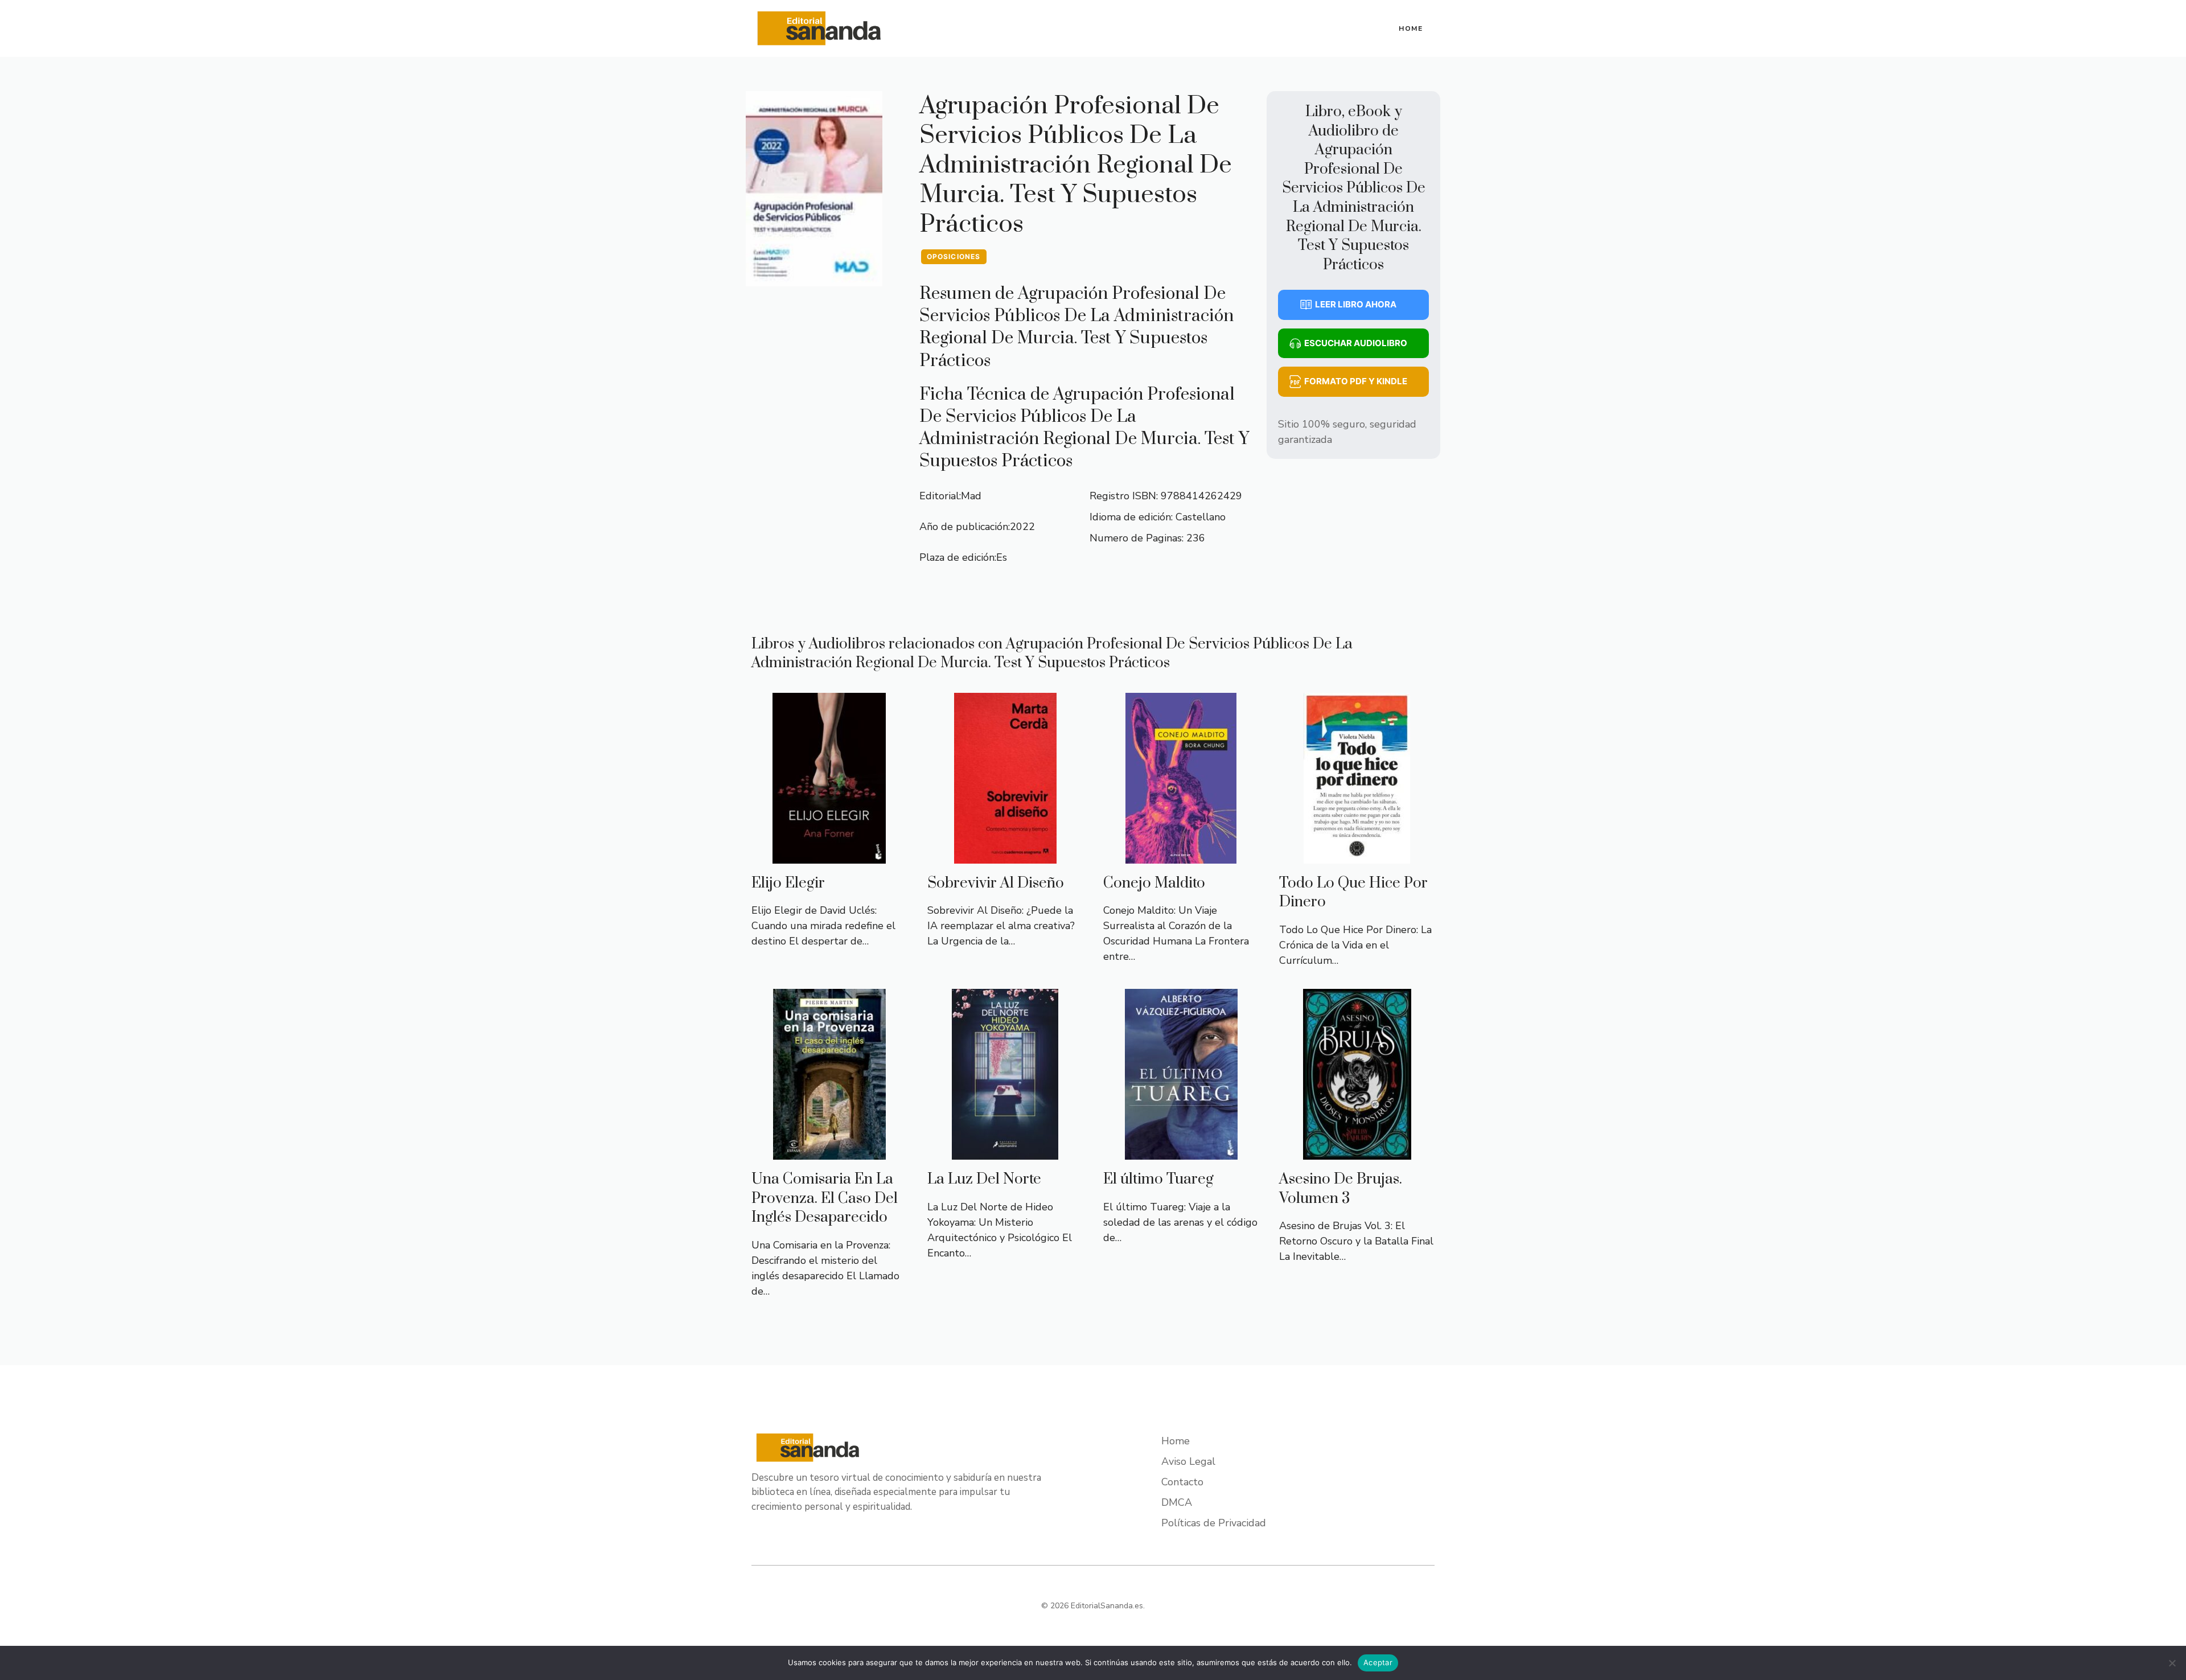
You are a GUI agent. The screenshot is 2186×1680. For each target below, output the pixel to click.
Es (1002, 557)
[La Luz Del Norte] (1005, 1152)
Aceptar (1378, 1662)
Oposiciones (954, 256)
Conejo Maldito (1154, 883)
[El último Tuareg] (1181, 1152)
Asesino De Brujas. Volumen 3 (1341, 1189)
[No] (2172, 1663)
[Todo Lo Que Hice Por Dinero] (1357, 856)
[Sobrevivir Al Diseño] (1005, 856)
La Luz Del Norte (984, 1179)
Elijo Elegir (788, 883)
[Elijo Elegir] (829, 856)
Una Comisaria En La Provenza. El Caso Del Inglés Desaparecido (825, 1198)
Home (1411, 28)
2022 (1022, 527)
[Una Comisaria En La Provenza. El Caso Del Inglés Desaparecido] (829, 1152)
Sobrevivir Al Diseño (996, 883)
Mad (971, 496)
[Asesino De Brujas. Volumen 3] (1357, 1152)
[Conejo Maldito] (1181, 856)
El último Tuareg (1158, 1179)
